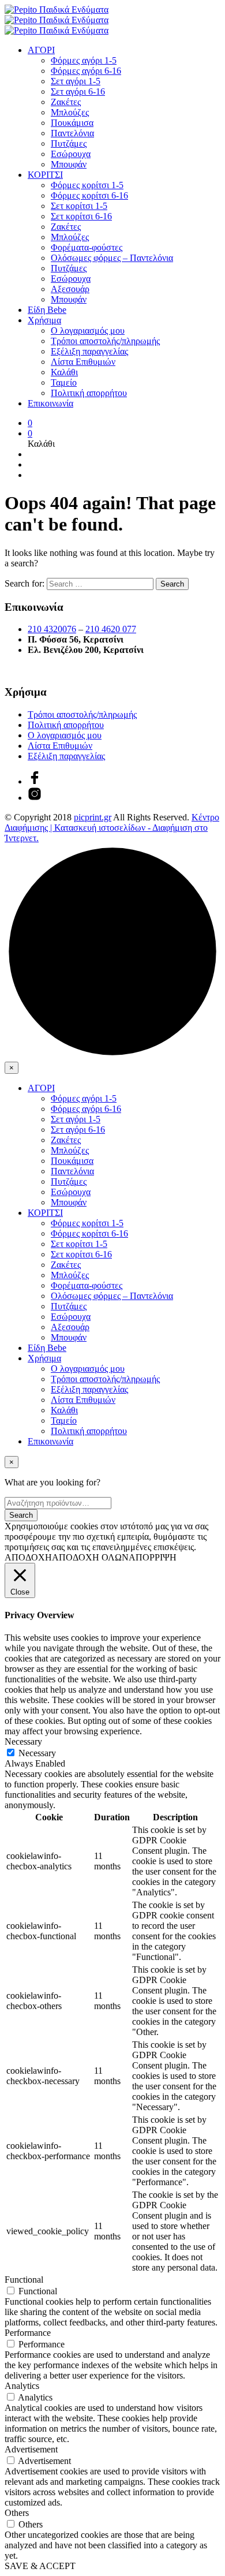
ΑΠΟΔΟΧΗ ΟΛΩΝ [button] (90, 1557)
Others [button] (17, 2513)
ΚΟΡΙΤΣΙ (45, 175)
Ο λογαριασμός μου (88, 331)
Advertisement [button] (31, 2449)
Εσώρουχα (71, 154)
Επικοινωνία (50, 403)
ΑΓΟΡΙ (41, 50)
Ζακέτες (66, 102)
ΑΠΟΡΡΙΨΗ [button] (153, 1557)
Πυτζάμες (69, 143)
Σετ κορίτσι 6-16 (81, 216)
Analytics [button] (22, 2386)
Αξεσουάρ (70, 289)
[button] (30, 423)
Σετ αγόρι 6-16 (78, 92)
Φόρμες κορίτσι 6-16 (89, 195)
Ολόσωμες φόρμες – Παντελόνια (112, 258)
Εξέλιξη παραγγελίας (89, 351)
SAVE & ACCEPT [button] (40, 2566)
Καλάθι (64, 372)
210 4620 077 (111, 629)
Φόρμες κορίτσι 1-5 (87, 185)
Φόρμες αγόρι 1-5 (84, 60)
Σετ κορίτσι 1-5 (79, 206)
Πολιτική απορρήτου (89, 393)
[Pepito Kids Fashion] (35, 798)
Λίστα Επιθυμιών (83, 362)
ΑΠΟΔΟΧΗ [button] (28, 1557)
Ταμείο (64, 382)
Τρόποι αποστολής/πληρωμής (105, 341)
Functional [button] (24, 2280)
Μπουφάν (69, 164)
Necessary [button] (23, 1741)
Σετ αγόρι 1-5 (76, 81)
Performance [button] (28, 2333)
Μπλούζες (70, 112)
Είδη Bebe (47, 310)
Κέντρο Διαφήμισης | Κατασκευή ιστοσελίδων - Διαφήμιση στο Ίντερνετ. (112, 828)
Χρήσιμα (44, 320)
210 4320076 (52, 629)
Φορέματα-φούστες (87, 247)
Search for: (25, 583)
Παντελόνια (72, 133)
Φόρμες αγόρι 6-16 (86, 71)
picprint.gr (93, 817)
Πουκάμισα (72, 123)
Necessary (37, 1753)
